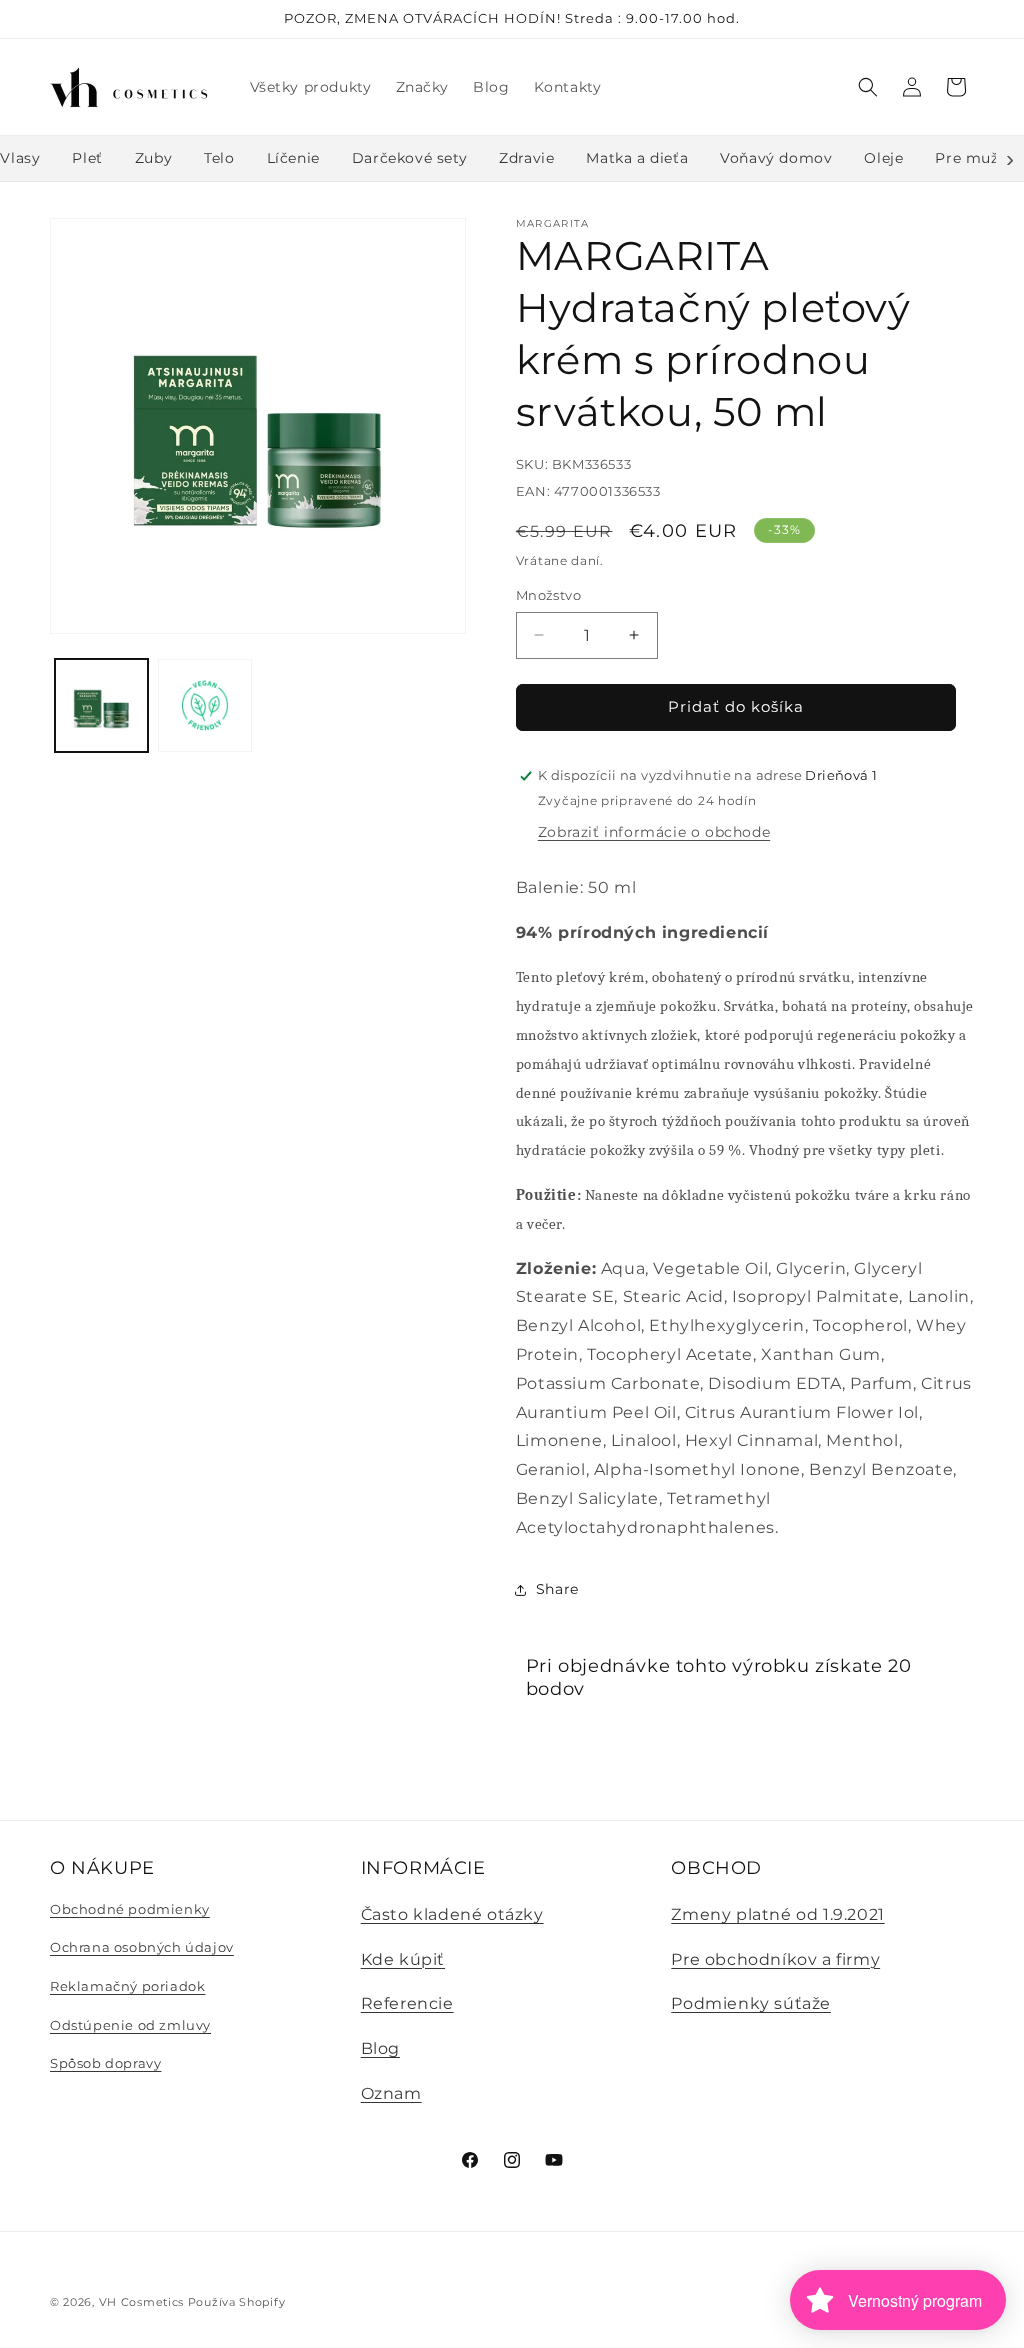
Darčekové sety (409, 158)
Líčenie (293, 158)
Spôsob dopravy (105, 2063)
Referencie (407, 2003)
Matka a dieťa (637, 158)
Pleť (87, 158)
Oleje (883, 158)
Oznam (391, 2093)
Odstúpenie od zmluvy (130, 2025)
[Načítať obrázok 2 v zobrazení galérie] (204, 705)
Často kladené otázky (452, 1914)
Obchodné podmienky (130, 1909)
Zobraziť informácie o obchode (654, 832)
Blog (380, 2048)
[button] (868, 87)
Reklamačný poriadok (127, 1986)
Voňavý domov (776, 158)
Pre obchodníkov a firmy (775, 1959)
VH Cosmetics (141, 2302)
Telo (219, 158)
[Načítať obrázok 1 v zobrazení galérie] (101, 705)
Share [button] (557, 1589)
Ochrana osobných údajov (142, 1947)
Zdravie (526, 158)
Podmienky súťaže (751, 2003)
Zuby (153, 158)
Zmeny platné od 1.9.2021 (777, 1914)
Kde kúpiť (403, 1959)
